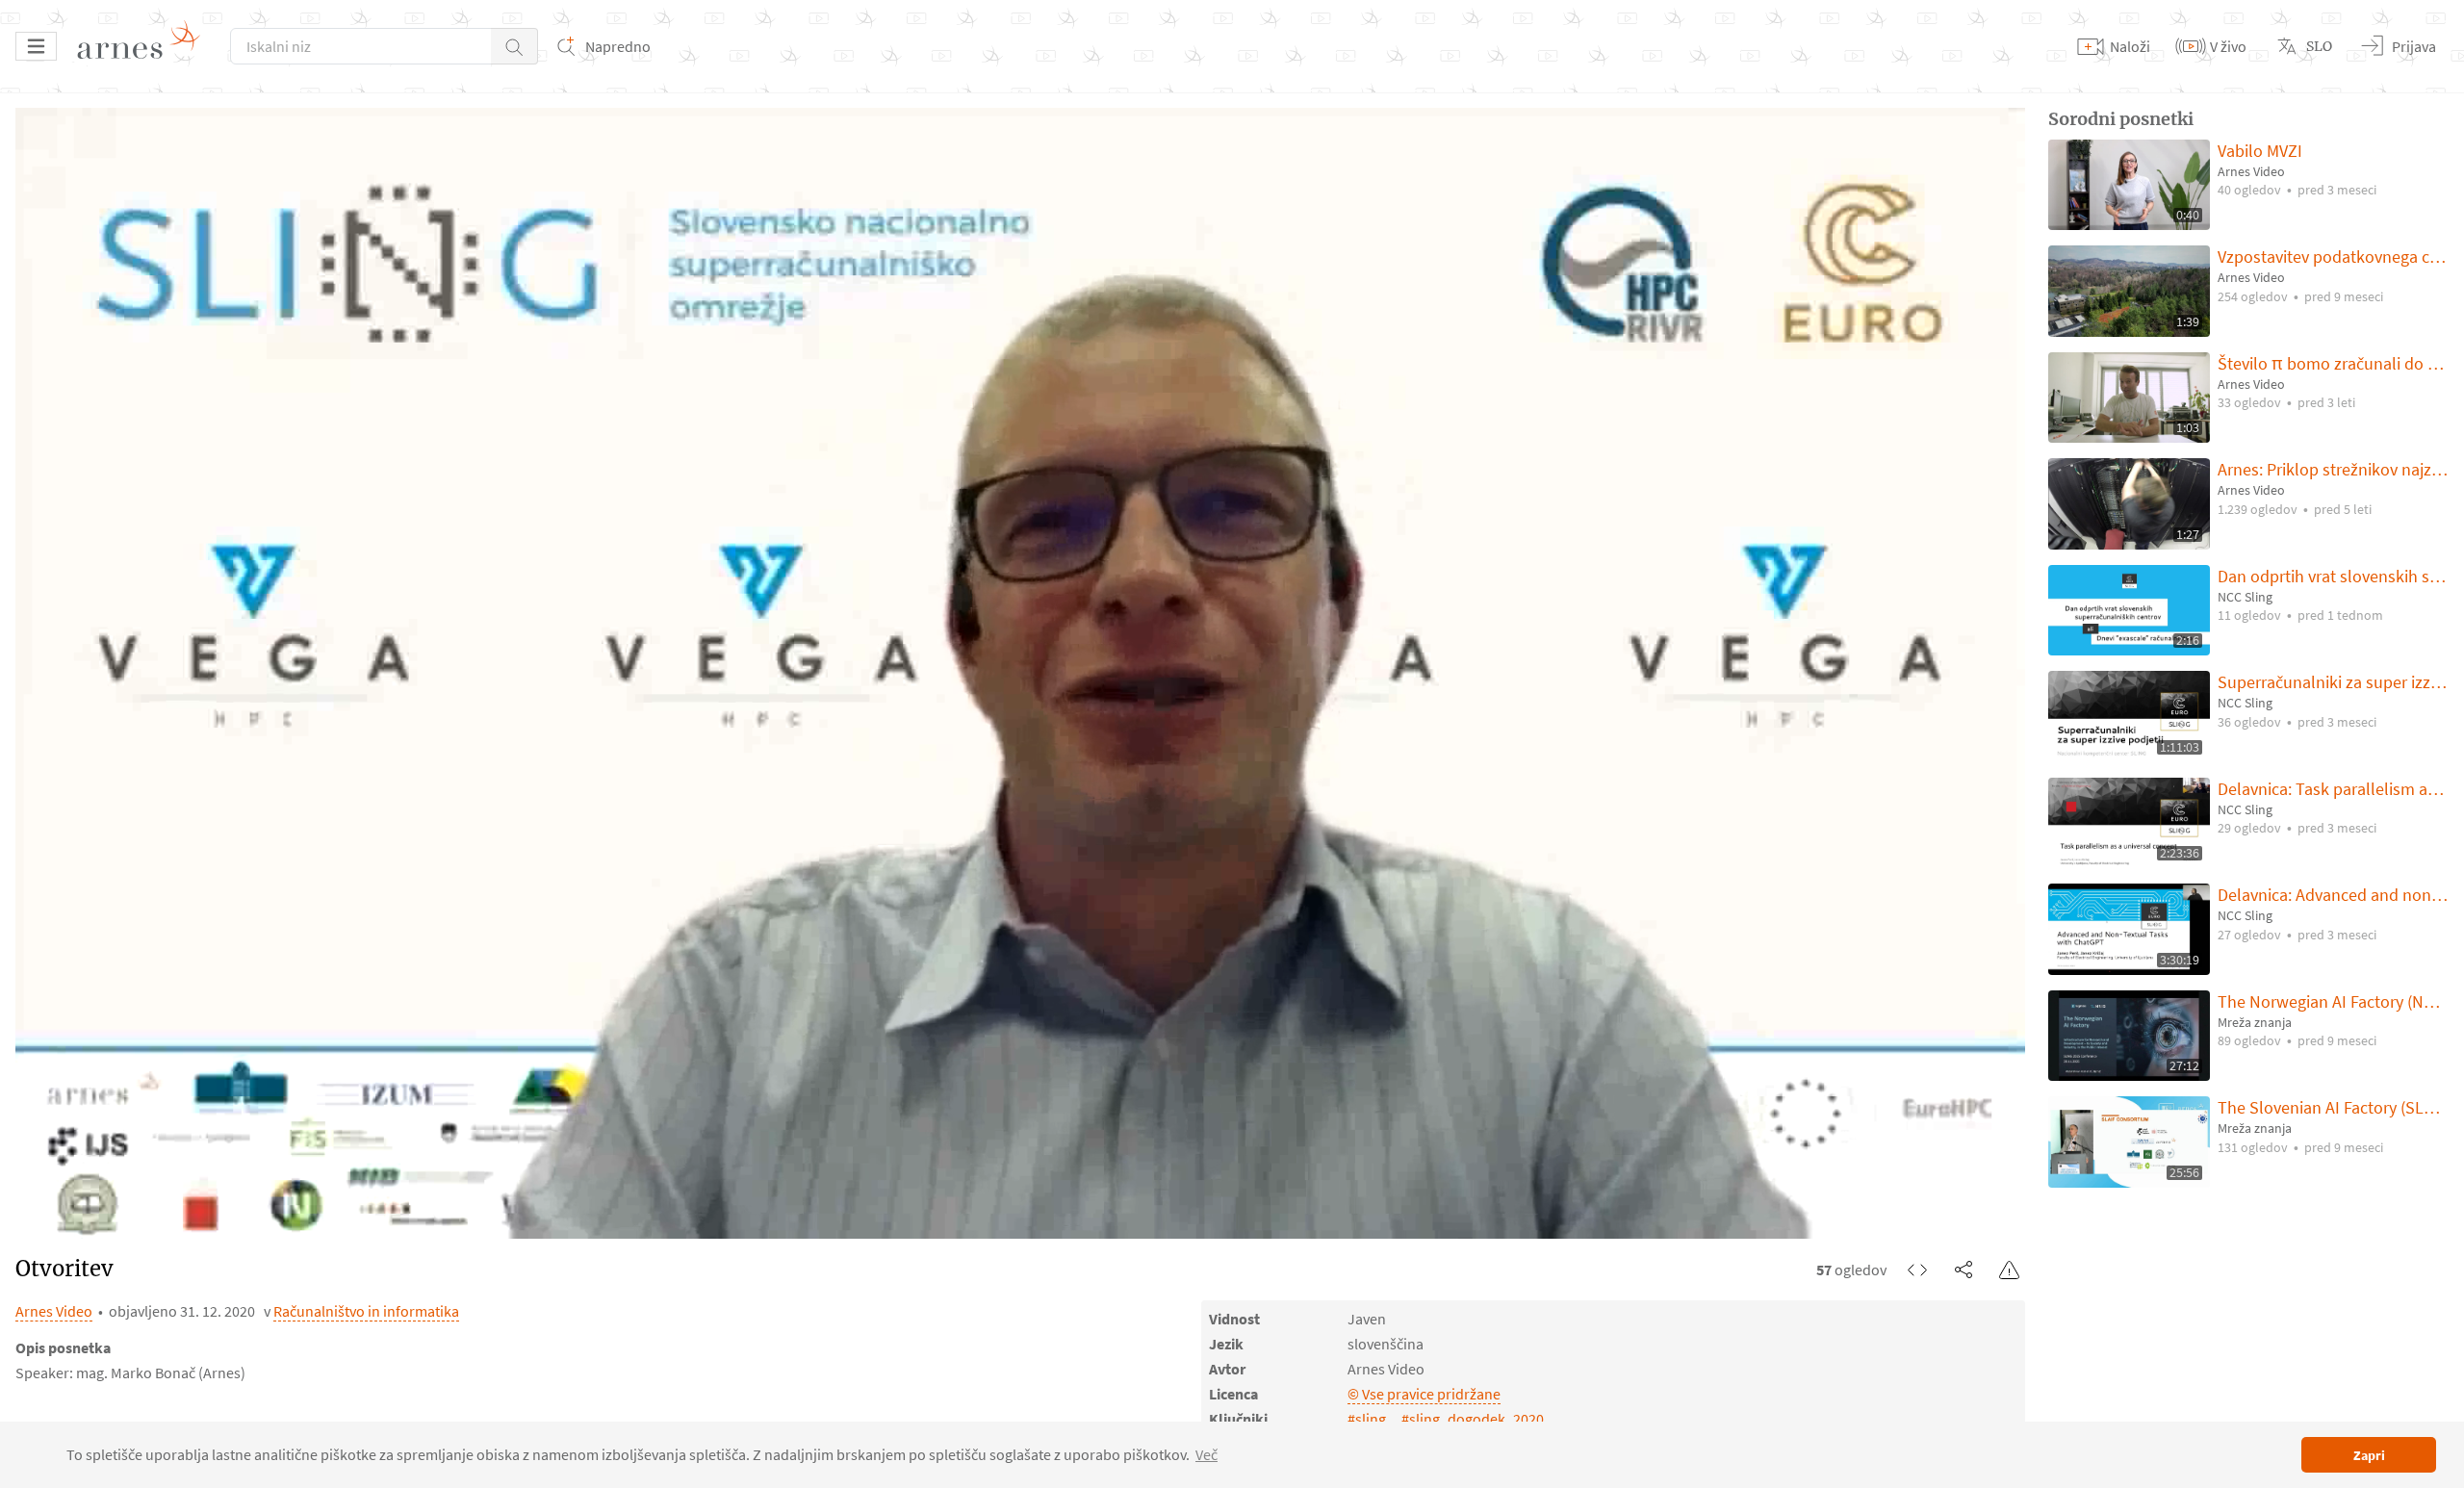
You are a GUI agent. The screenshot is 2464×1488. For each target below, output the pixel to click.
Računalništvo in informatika (366, 1311)
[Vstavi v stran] (1917, 1270)
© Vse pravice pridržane (1424, 1394)
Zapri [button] (2369, 1455)
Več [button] (1206, 1454)
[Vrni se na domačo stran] (145, 46)
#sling (1367, 1419)
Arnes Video (54, 1311)
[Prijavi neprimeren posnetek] (2010, 1270)
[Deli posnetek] (1963, 1270)
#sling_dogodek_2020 (1473, 1419)
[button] (514, 46)
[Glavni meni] (36, 46)
